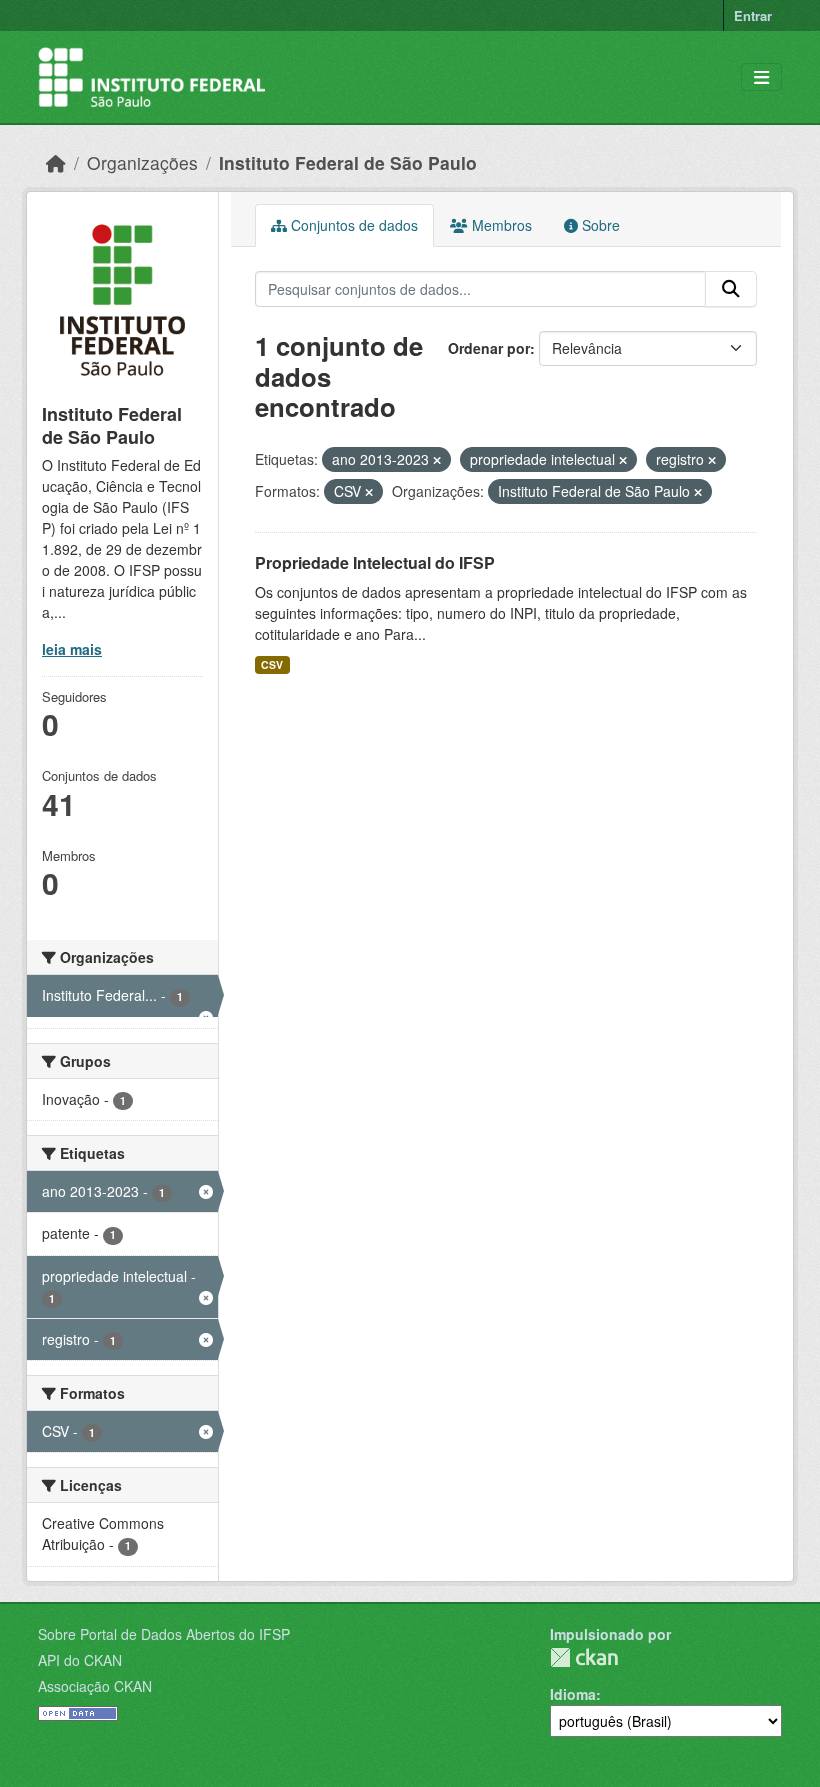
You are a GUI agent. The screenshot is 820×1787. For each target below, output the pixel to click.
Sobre (599, 225)
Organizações (142, 162)
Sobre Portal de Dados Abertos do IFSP (164, 1634)
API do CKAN (80, 1660)
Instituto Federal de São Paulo (348, 162)
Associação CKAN (95, 1686)
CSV (272, 664)
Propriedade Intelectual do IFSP (375, 562)
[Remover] (437, 460)
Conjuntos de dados (352, 225)
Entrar (753, 15)
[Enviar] (731, 289)
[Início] (56, 162)
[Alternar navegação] (761, 77)
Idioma (573, 1694)
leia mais (72, 649)
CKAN (584, 1657)
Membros (500, 225)
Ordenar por (489, 348)
